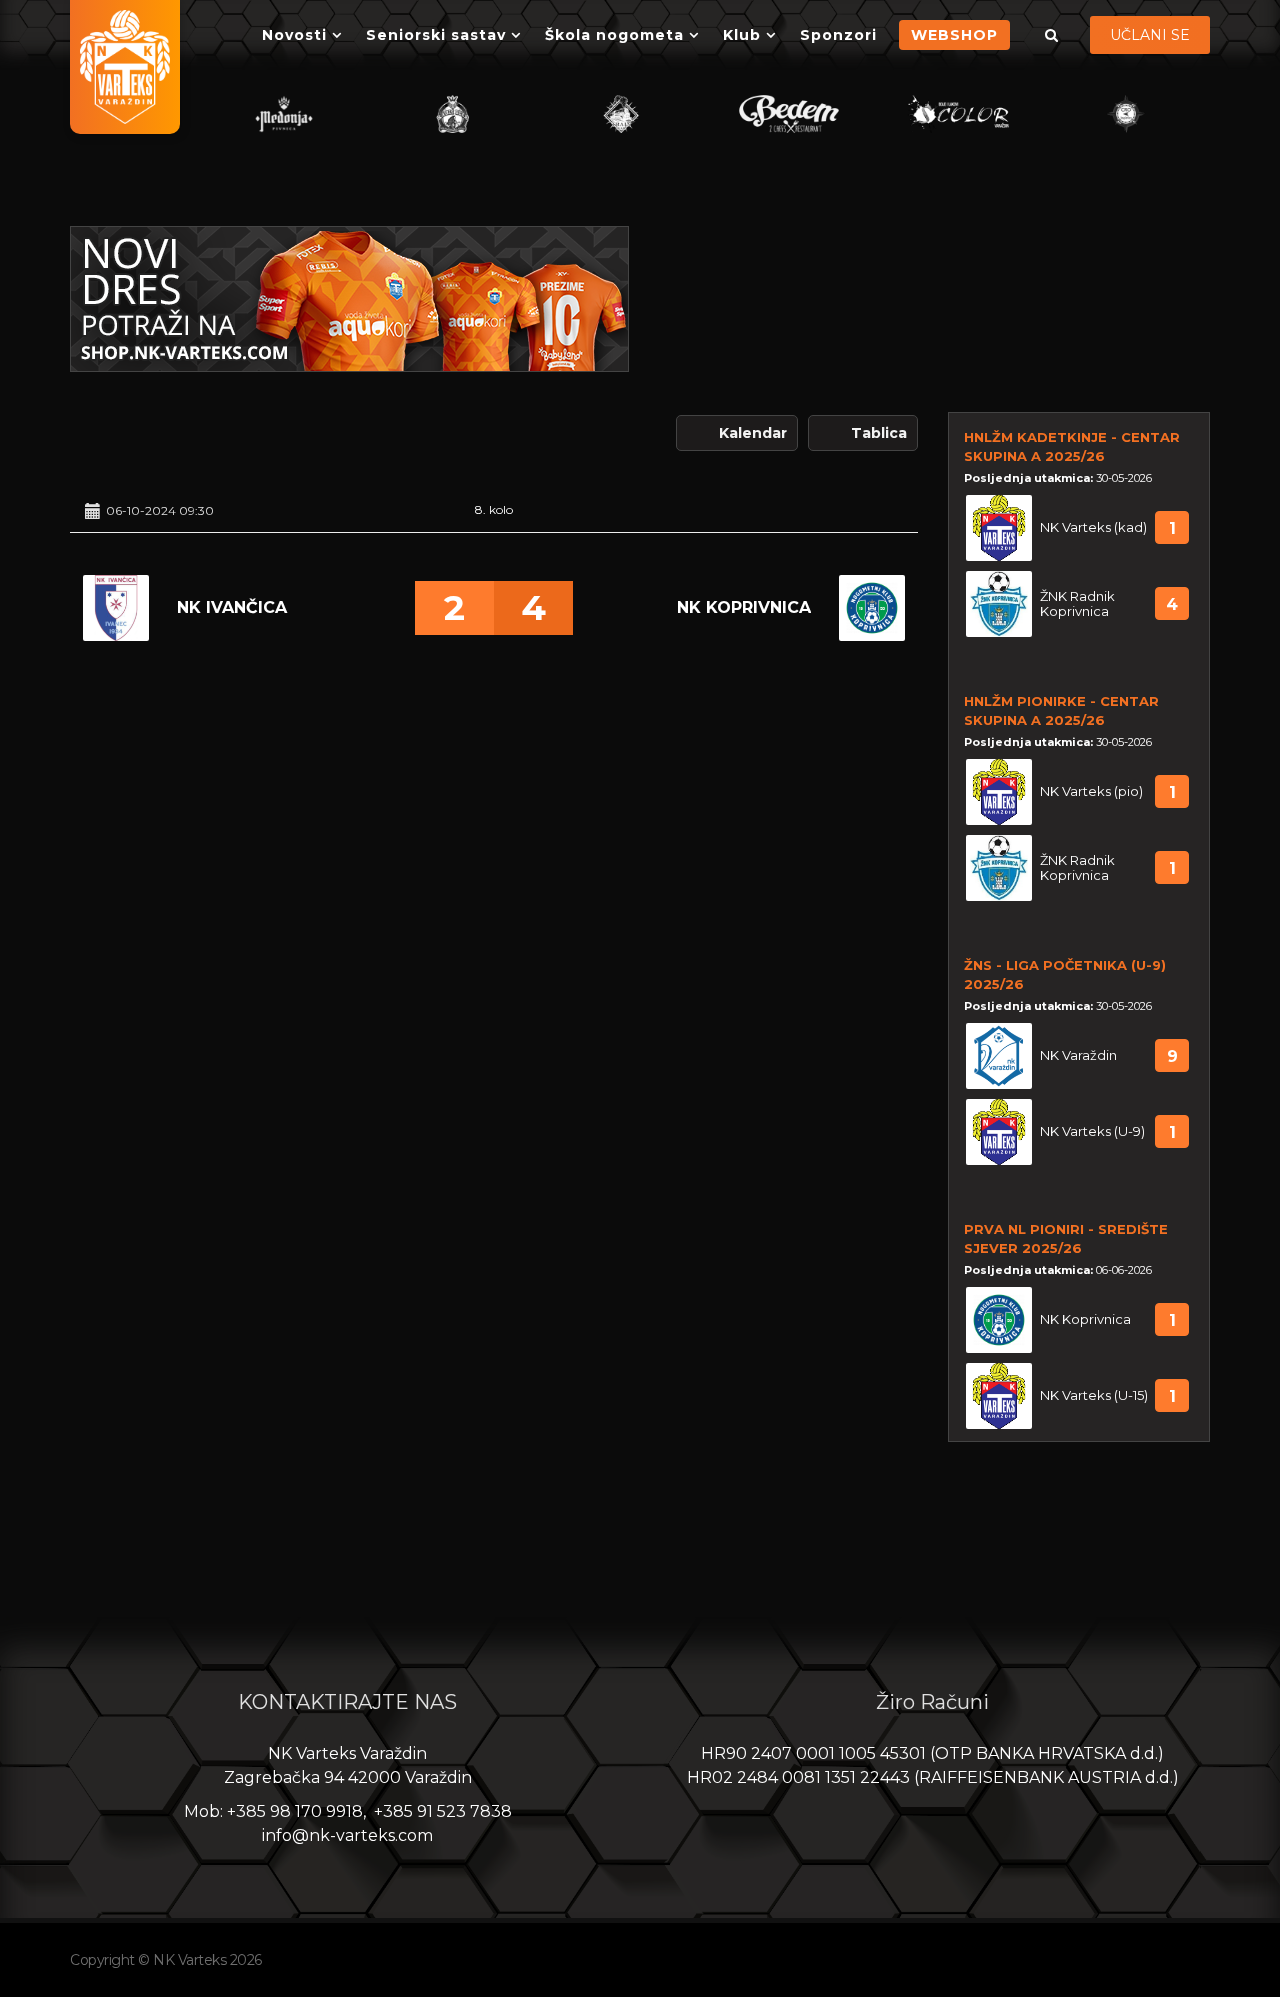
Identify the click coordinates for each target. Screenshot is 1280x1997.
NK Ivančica (232, 607)
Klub (742, 35)
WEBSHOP (954, 35)
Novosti (294, 35)
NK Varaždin (1078, 1055)
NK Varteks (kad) (1093, 527)
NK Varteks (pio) (1091, 791)
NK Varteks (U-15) (1094, 1395)
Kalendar (753, 433)
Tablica (879, 433)
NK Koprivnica (744, 607)
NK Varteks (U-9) (1092, 1131)
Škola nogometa (614, 35)
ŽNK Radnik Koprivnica (1077, 604)
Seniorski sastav (436, 35)
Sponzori (838, 35)
